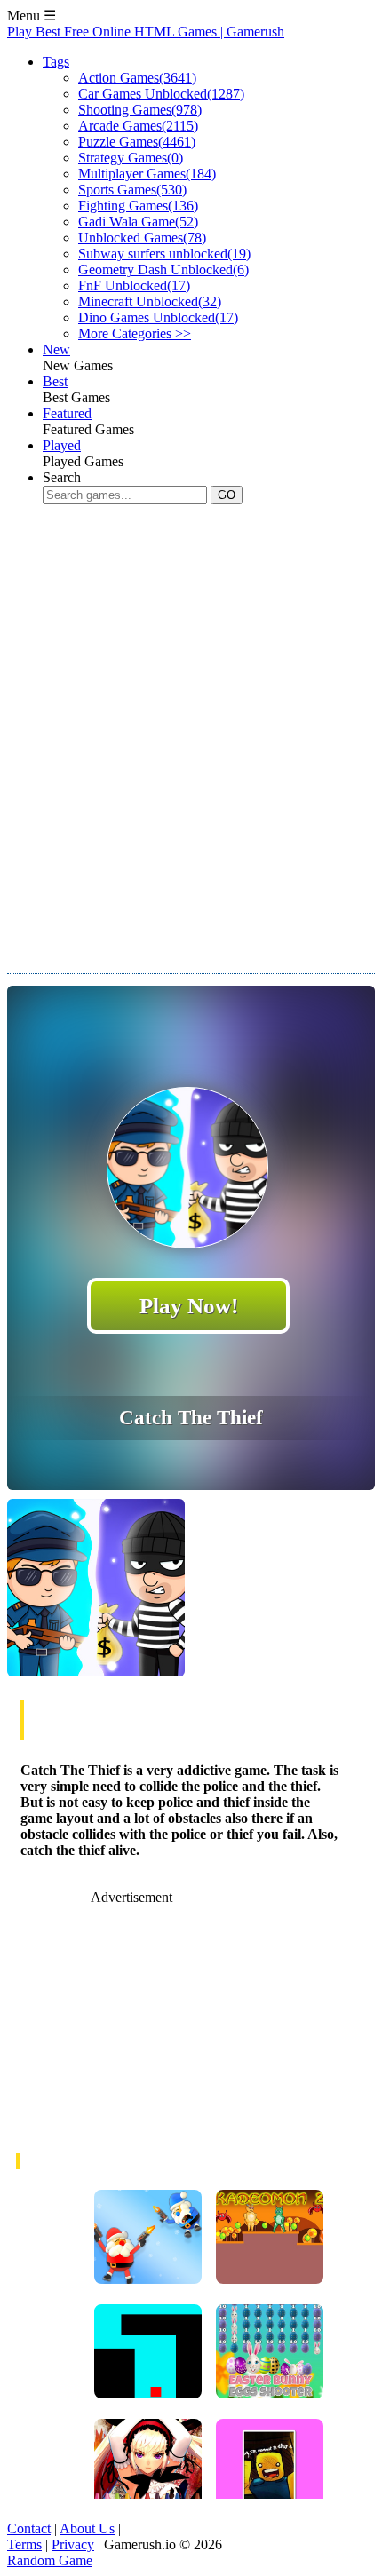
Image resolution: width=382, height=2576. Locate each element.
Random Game (50, 2560)
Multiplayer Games (147, 174)
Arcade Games (138, 126)
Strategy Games (131, 158)
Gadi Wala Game (138, 222)
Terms (24, 2544)
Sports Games (132, 190)
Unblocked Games (142, 238)
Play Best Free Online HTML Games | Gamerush (146, 32)
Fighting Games (138, 206)
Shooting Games (140, 110)
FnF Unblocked (134, 285)
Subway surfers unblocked (164, 254)
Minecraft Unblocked (150, 301)
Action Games (137, 78)
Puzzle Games (137, 142)
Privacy (73, 2544)
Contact (29, 2528)
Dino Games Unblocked (158, 317)
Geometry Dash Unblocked (163, 269)
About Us (87, 2528)
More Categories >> (135, 333)
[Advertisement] (191, 725)
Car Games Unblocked (161, 94)
